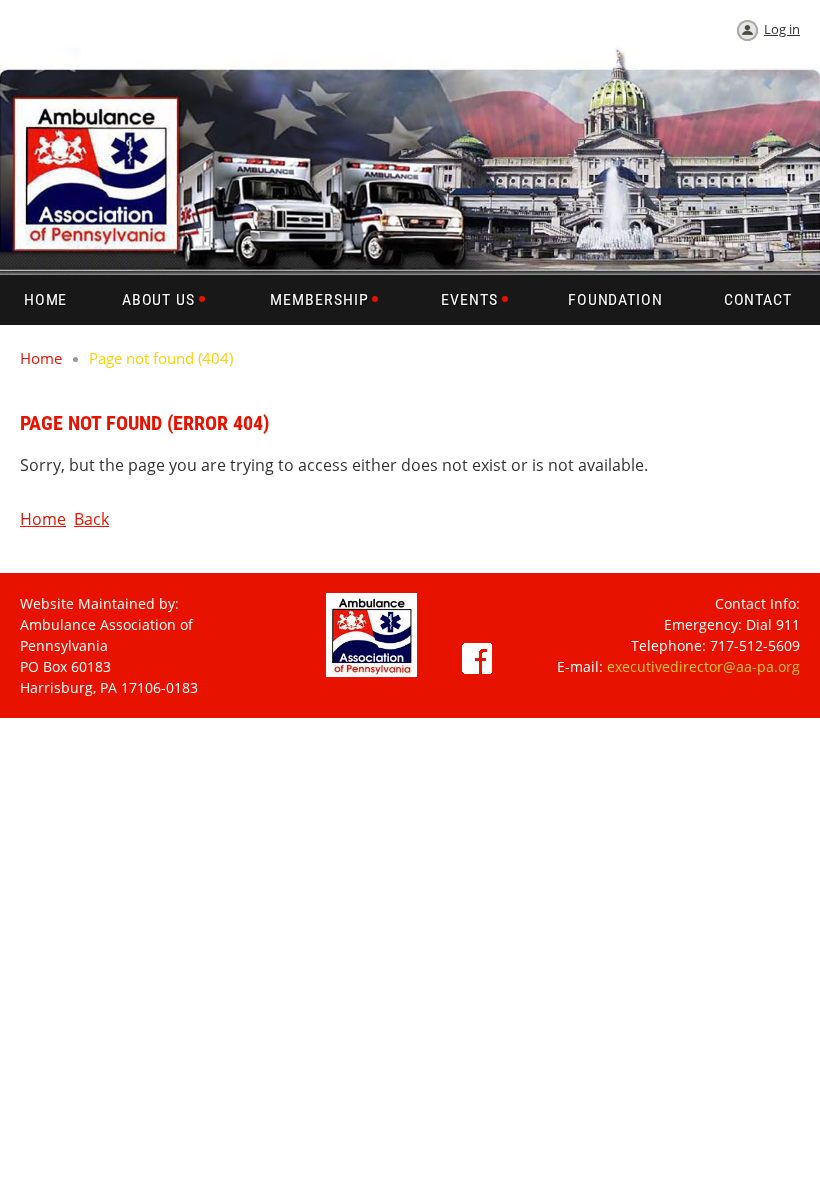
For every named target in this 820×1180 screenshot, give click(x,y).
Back (91, 519)
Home (41, 358)
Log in (782, 29)
